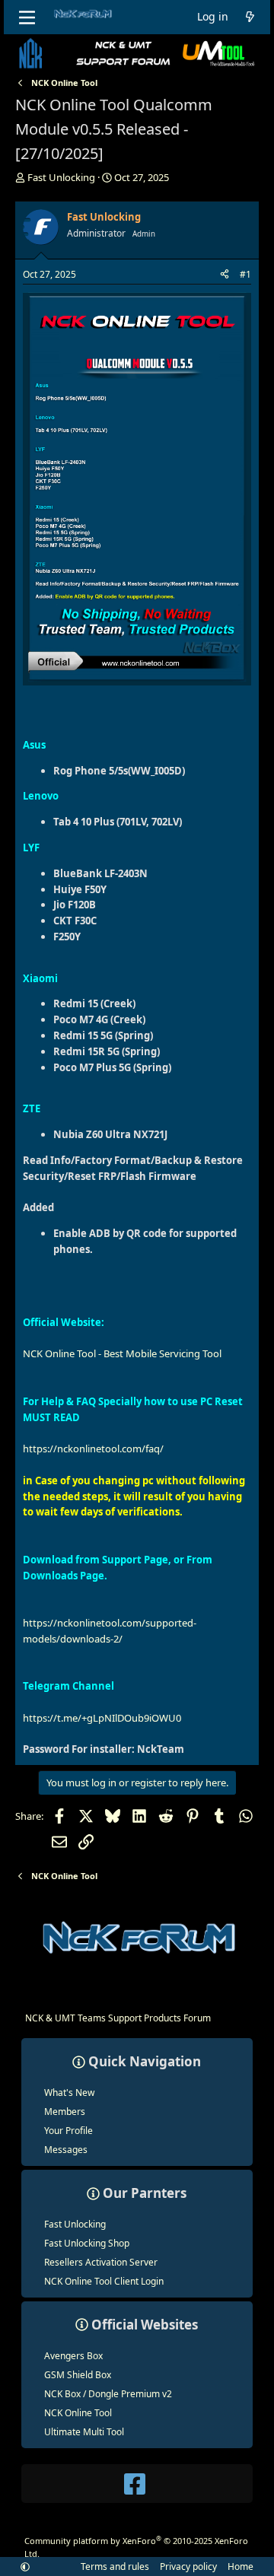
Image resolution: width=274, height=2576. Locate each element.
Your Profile (68, 2131)
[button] (25, 2566)
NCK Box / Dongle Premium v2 (108, 2394)
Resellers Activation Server (101, 2262)
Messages (66, 2150)
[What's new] (250, 17)
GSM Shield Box (78, 2375)
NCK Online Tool (78, 2413)
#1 (245, 274)
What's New (69, 2093)
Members (65, 2112)
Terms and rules (115, 2566)
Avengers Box (73, 2356)
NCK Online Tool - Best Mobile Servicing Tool (122, 1353)
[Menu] (28, 17)
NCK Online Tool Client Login (104, 2281)
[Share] (225, 274)
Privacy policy (188, 2566)
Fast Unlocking (75, 2224)
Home (241, 2566)
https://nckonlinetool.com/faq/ (93, 1449)
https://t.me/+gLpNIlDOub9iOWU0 (102, 1718)
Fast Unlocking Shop (87, 2243)
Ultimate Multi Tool (84, 2432)
